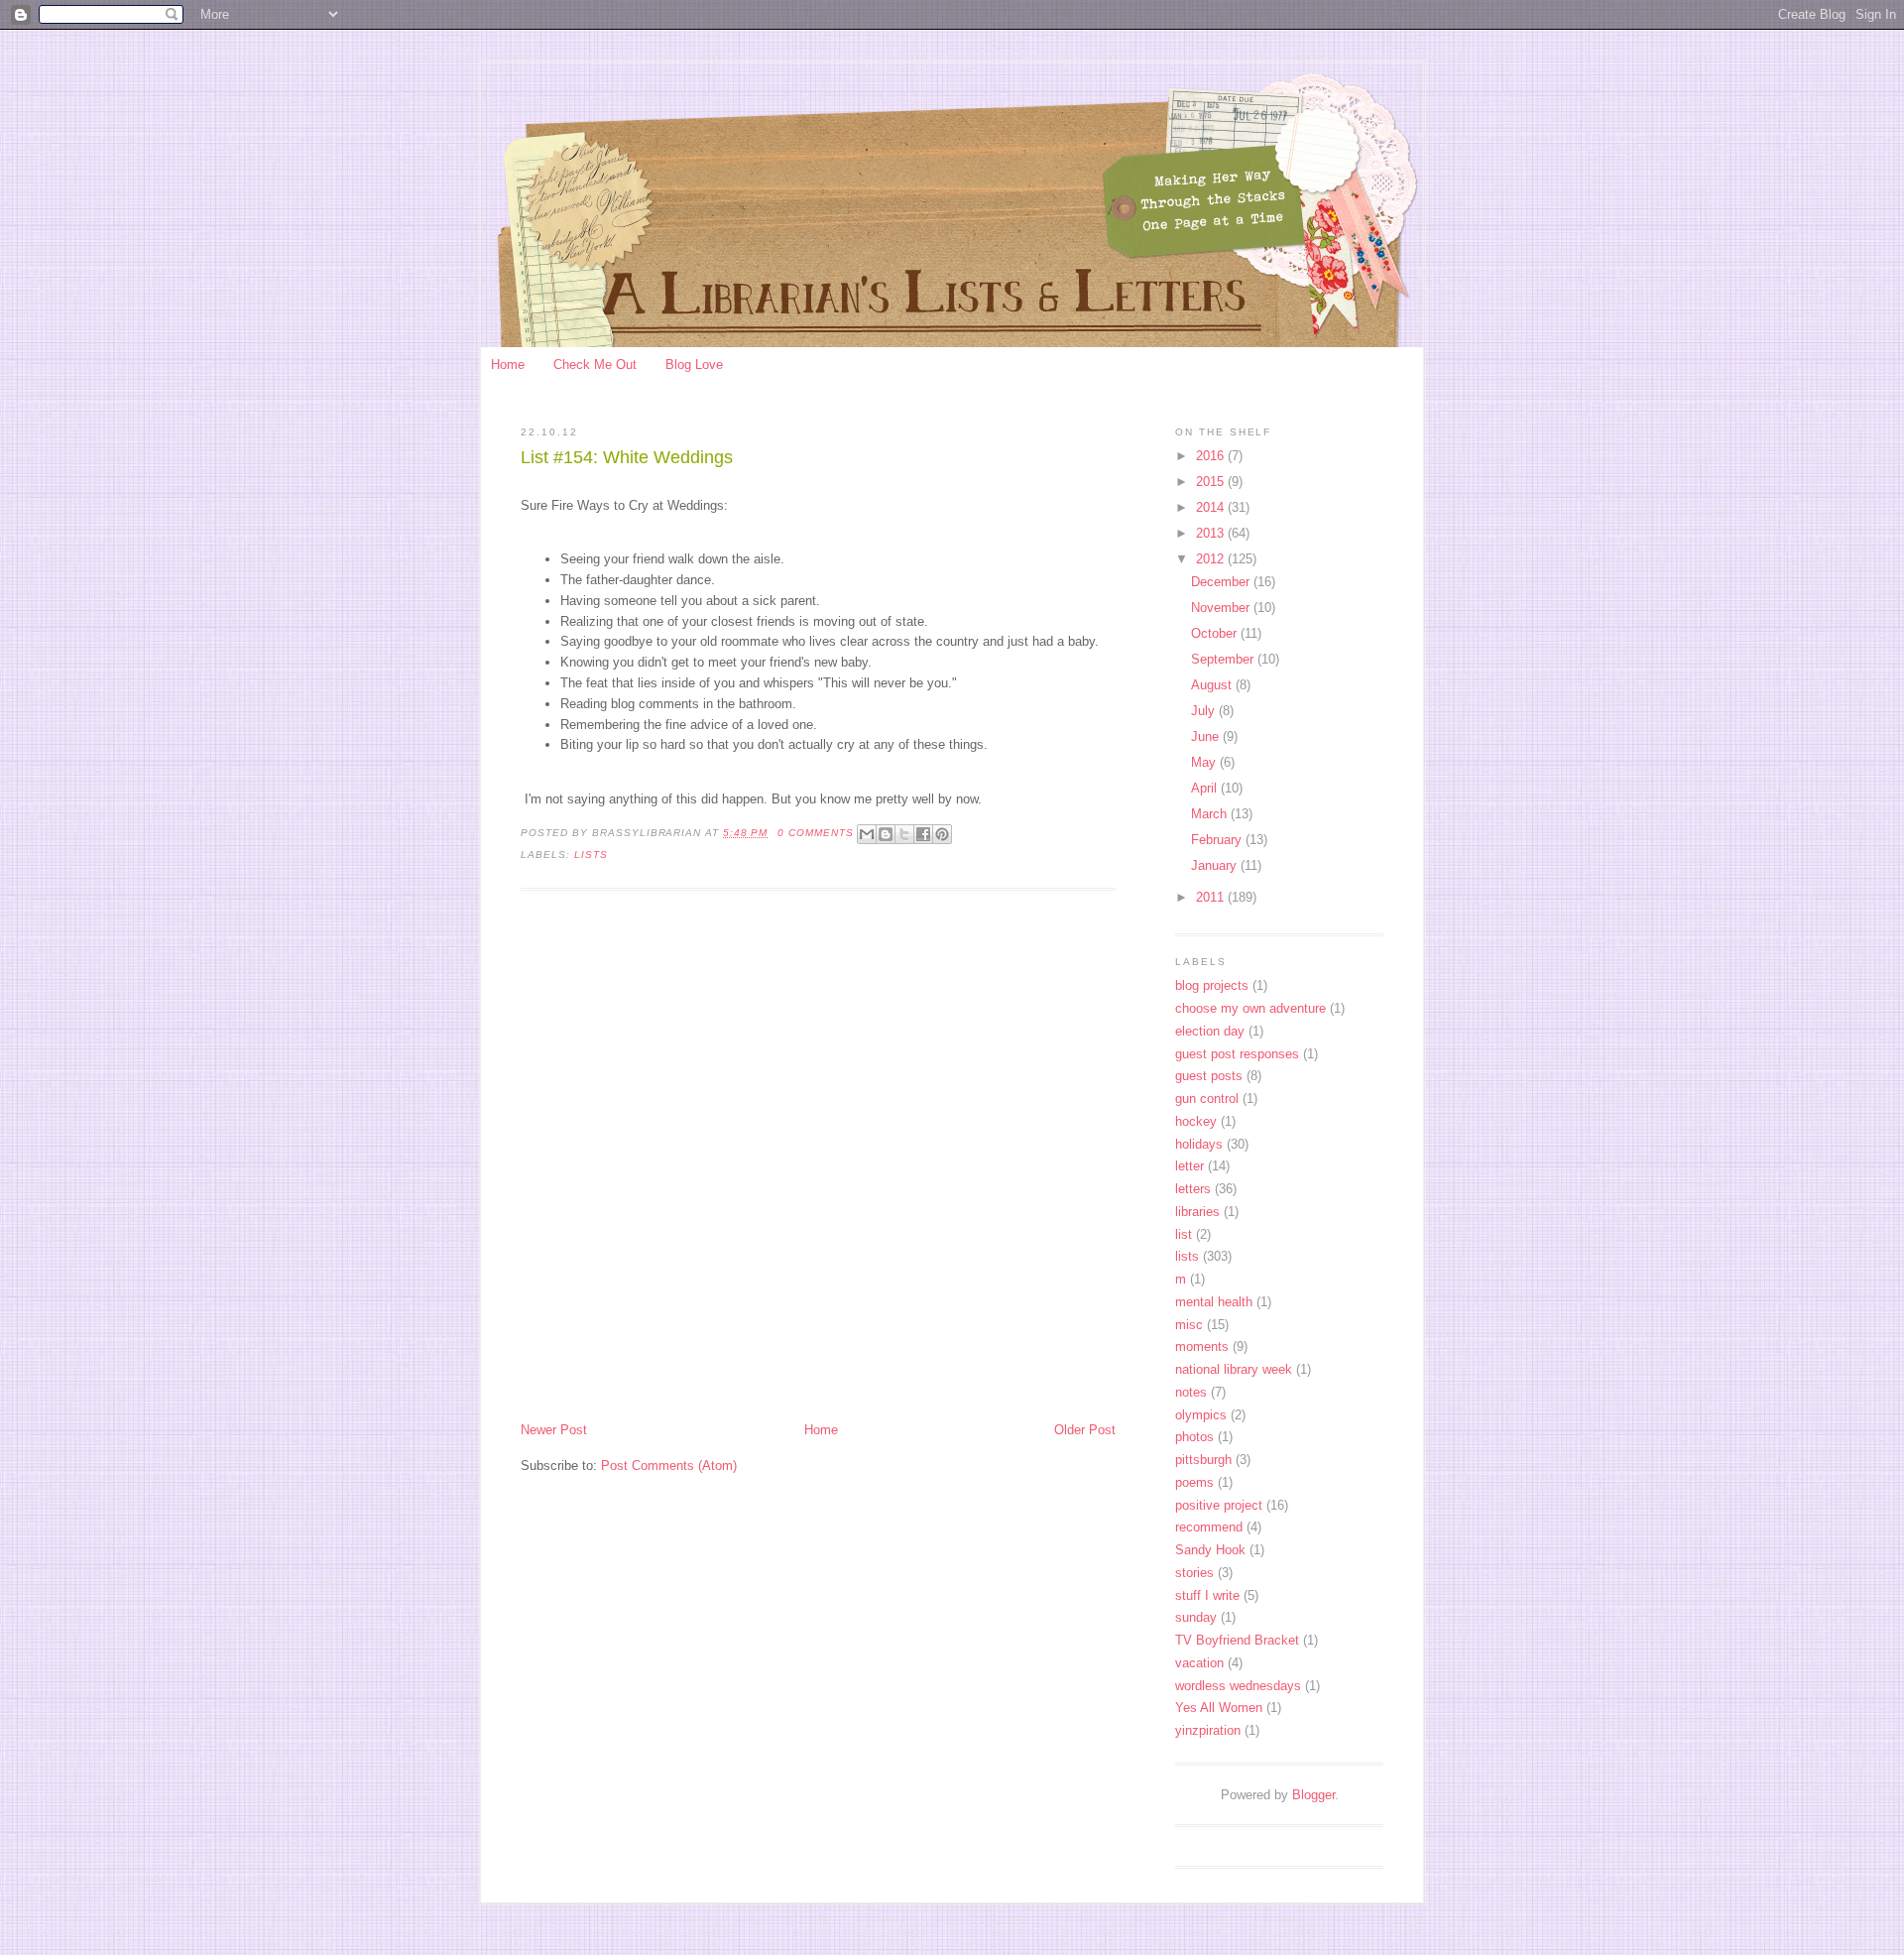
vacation (1199, 1663)
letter (1190, 1166)
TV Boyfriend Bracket (1237, 1640)
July (1205, 711)
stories (1194, 1573)
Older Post (1085, 1430)
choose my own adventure (1250, 1008)
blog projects (1212, 985)
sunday (1196, 1617)
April (1206, 788)
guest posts (1209, 1076)
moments (1202, 1346)
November (1222, 608)
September (1224, 659)
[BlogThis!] (886, 834)
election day (1210, 1031)
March (1211, 814)
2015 (1212, 482)
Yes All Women (1219, 1708)
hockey (1196, 1121)
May (1205, 762)
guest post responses (1237, 1054)
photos (1194, 1437)
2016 (1212, 456)
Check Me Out (595, 365)
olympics (1201, 1415)
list (1184, 1234)
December (1222, 582)
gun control (1207, 1099)
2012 (1212, 559)
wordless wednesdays (1238, 1686)
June (1207, 736)
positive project (1219, 1505)
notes (1191, 1392)
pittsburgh (1203, 1460)
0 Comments (816, 833)
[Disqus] (818, 1159)
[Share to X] (904, 834)
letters (1193, 1189)
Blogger (1313, 1795)
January (1216, 865)
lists (591, 855)
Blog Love (694, 365)
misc (1189, 1325)
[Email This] (867, 834)
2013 (1212, 533)
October (1216, 633)
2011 (1212, 897)
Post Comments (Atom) (669, 1466)
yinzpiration (1208, 1730)
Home (508, 365)
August (1213, 685)
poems (1194, 1482)
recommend (1209, 1527)
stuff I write (1207, 1595)
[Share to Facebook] (923, 834)
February (1218, 840)
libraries (1197, 1212)
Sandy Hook (1210, 1550)
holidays (1199, 1144)
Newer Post (554, 1430)
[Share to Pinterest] (942, 834)
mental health (1214, 1302)
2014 (1212, 507)
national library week (1234, 1369)
